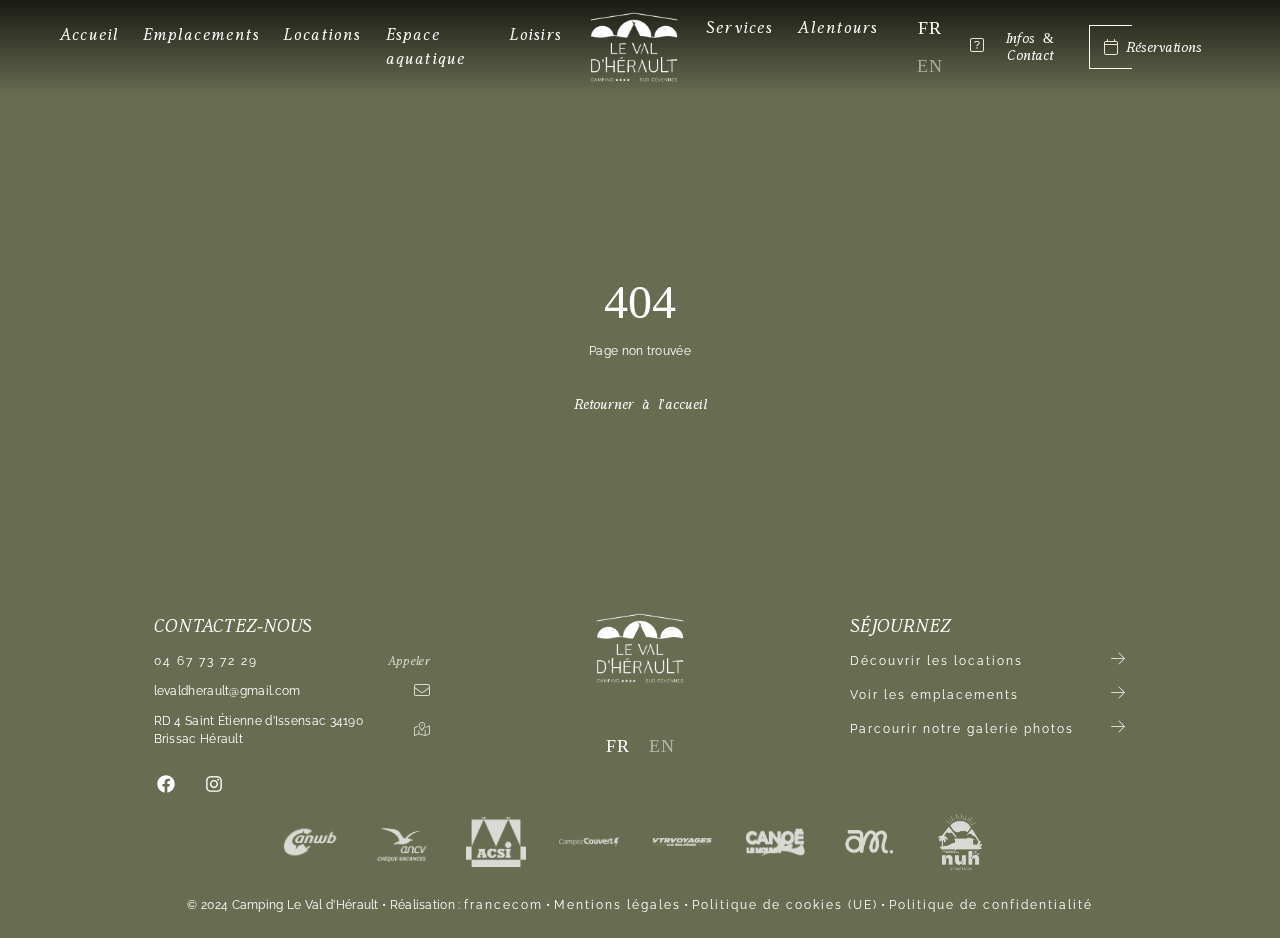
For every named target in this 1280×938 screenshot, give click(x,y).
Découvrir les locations (936, 661)
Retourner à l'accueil (640, 404)
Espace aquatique (426, 46)
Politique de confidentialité (991, 905)
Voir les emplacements (934, 695)
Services (740, 27)
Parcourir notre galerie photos (962, 729)
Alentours (838, 27)
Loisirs (536, 34)
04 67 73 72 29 (206, 661)
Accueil (89, 34)
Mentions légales (617, 905)
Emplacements (201, 34)
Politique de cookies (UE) (785, 905)
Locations (323, 34)
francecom (503, 905)
